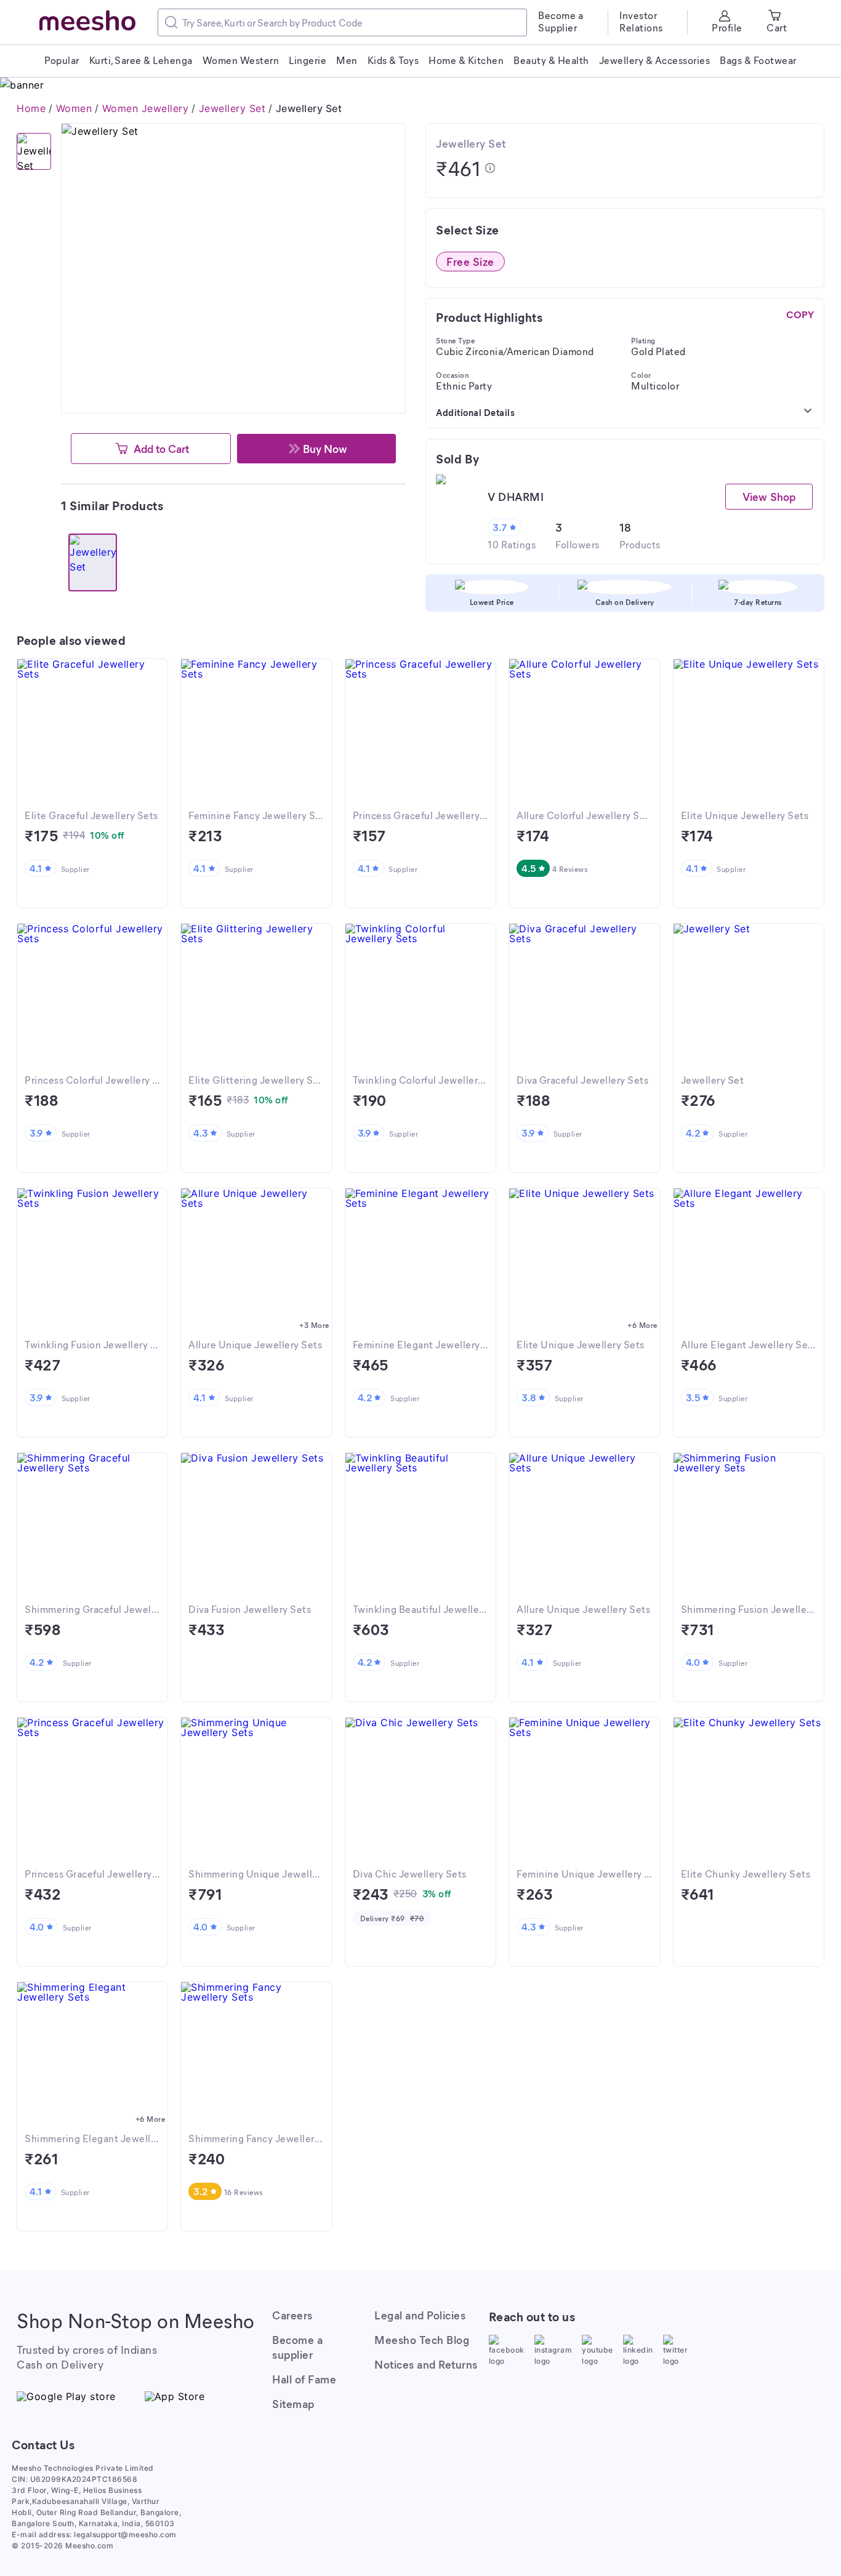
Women (74, 108)
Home (31, 108)
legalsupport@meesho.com (125, 2534)
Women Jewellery (146, 108)
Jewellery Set (232, 108)
